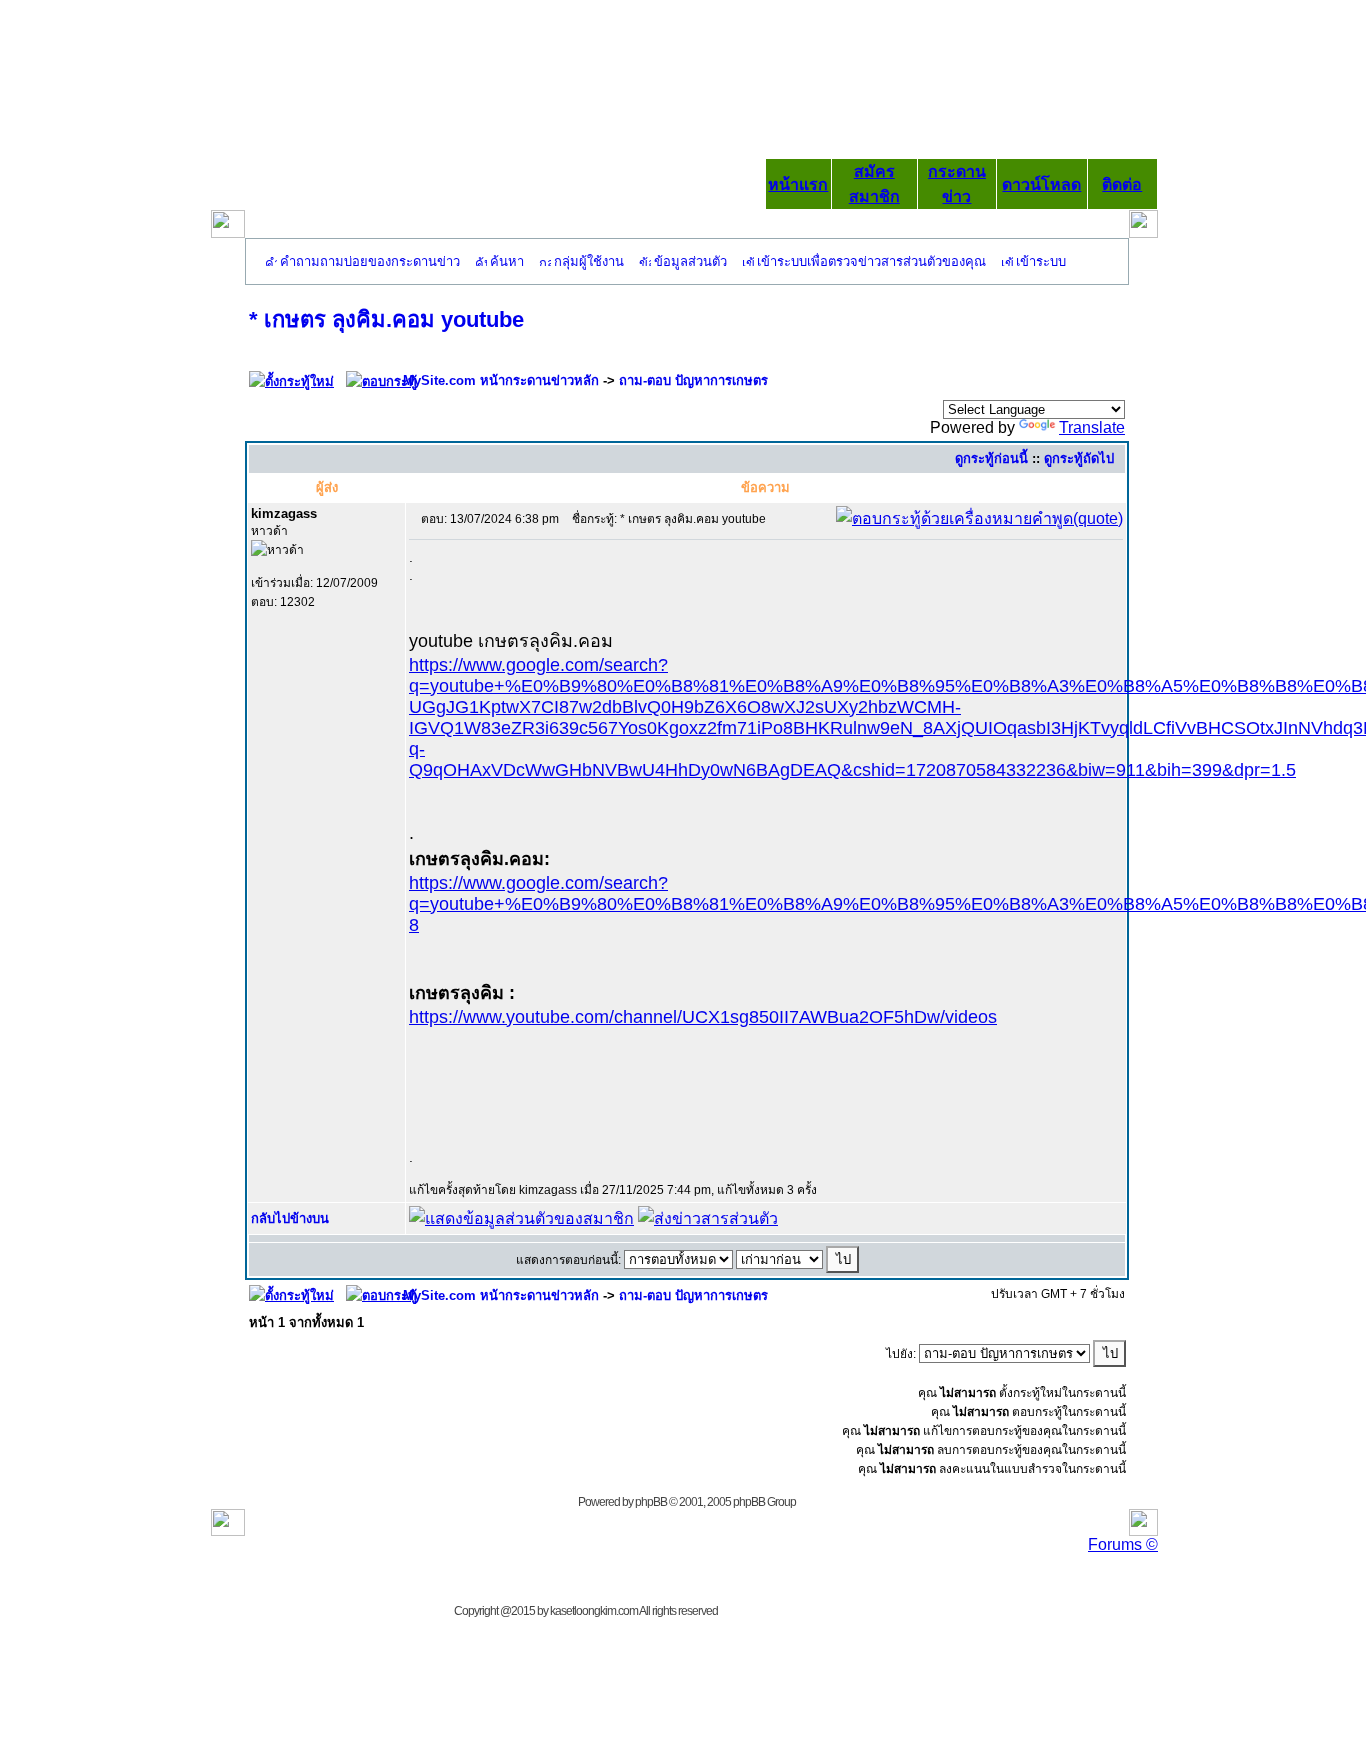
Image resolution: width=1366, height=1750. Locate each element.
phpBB (651, 1502)
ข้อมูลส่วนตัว (690, 261)
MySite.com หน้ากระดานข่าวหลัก (501, 380)
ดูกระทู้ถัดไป (1079, 458)
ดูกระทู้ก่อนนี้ (991, 458)
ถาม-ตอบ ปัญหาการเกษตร (693, 380)
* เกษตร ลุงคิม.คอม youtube (386, 319)
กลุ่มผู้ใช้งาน (589, 261)
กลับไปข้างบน (290, 1218)
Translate (1092, 427)
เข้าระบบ (1041, 261)
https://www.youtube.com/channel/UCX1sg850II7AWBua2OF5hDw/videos (703, 1017)
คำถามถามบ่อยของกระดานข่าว (370, 261)
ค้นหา (507, 261)
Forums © (1123, 1544)
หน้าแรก (798, 184)
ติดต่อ (1122, 184)
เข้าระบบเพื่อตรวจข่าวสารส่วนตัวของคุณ (871, 261)
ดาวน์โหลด (1041, 184)
